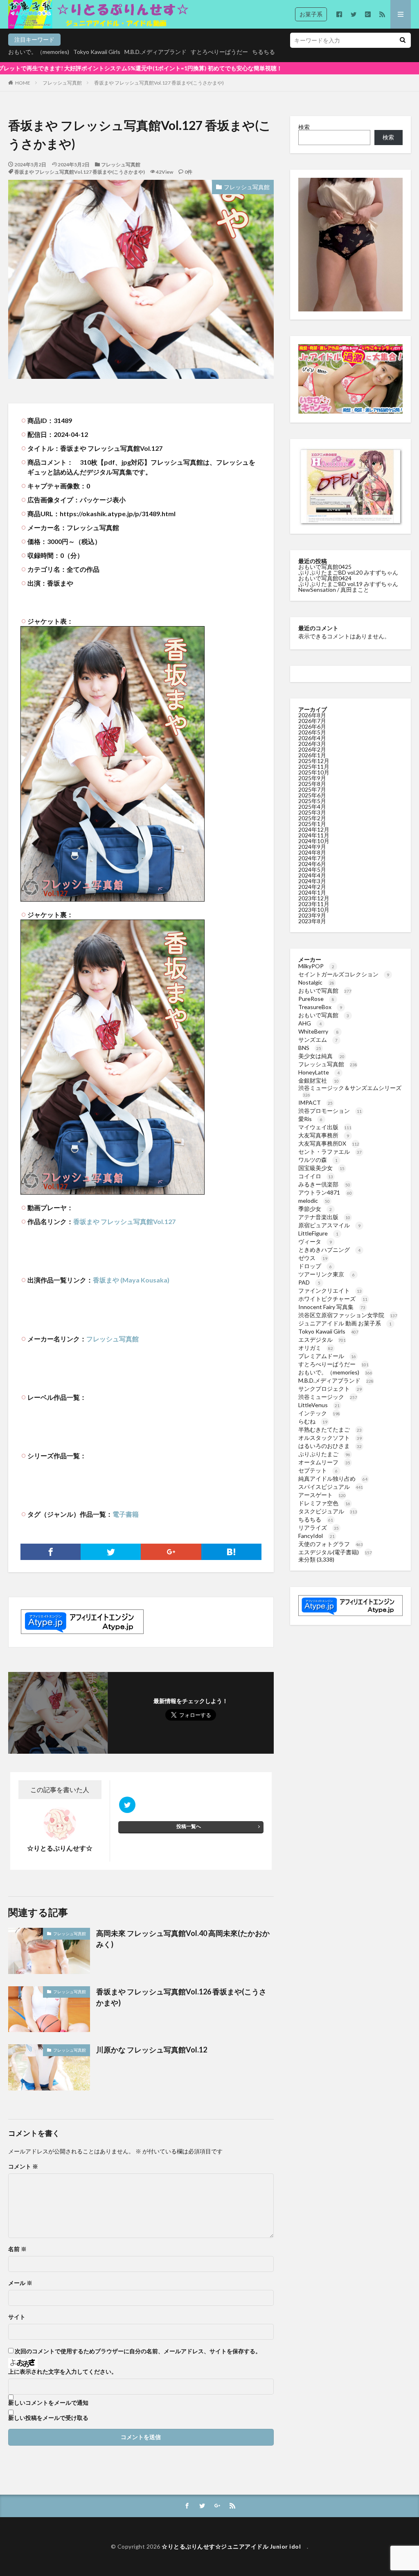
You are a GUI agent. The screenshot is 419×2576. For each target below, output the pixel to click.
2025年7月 (312, 789)
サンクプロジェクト (330, 1389)
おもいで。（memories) (39, 52)
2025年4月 (312, 807)
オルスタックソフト (330, 1438)
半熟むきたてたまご (330, 1429)
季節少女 (315, 1209)
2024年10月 (314, 841)
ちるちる (264, 52)
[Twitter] (111, 1552)
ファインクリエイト (330, 1290)
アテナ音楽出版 (324, 1217)
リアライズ (319, 1527)
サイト (17, 2317)
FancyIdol (317, 1536)
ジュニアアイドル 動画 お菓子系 (345, 1323)
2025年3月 (312, 812)
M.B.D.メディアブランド (155, 52)
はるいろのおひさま (330, 1446)
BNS (310, 1048)
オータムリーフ (324, 1462)
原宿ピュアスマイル (329, 1225)
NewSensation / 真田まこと (334, 590)
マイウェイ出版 (325, 1127)
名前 (17, 2249)
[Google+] (171, 1552)
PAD (309, 1282)
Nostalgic (316, 982)
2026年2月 (312, 749)
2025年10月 (314, 772)
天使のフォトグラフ (331, 1544)
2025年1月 (312, 824)
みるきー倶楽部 (324, 1184)
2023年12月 (314, 898)
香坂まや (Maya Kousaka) (131, 1280)
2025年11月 (314, 767)
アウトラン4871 (325, 1192)
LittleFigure (318, 1233)
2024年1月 (312, 892)
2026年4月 (312, 738)
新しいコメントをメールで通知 (48, 2403)
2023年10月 (314, 910)
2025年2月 (312, 818)
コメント (23, 2166)
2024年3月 (312, 881)
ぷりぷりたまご (324, 1454)
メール (20, 2283)
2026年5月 (312, 732)
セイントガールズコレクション (344, 974)
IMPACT (315, 1102)
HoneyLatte (319, 1072)
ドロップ (315, 1266)
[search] (403, 40)
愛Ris (310, 1119)
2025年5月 (312, 801)
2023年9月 (312, 915)
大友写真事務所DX (329, 1143)
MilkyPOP (316, 966)
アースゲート (322, 1495)
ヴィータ (315, 1241)
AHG (310, 1023)
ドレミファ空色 (324, 1503)
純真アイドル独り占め (333, 1478)
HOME (23, 83)
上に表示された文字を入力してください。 (63, 2372)
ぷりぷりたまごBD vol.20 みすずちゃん (348, 572)
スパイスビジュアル (331, 1487)
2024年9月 (312, 847)
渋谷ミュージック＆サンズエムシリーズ (350, 1091)
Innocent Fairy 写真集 (332, 1307)
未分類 (307, 1559)
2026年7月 (312, 721)
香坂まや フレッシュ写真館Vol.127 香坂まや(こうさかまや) (159, 83)
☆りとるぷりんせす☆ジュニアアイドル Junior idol (234, 2546)
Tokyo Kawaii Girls (97, 52)
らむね (313, 1421)
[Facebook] (51, 1552)
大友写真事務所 (324, 1135)
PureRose (316, 999)
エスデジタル (322, 1339)
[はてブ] (231, 1552)
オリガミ (316, 1348)
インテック (319, 1413)
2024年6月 (312, 864)
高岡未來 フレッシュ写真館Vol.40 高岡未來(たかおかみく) (183, 1939)
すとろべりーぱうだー (219, 52)
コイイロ (316, 1176)
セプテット (318, 1470)
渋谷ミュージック (328, 1397)
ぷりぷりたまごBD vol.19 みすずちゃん (348, 584)
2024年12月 (314, 829)
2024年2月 (312, 887)
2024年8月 (312, 852)
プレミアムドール (327, 1356)
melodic (314, 1201)
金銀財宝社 (319, 1080)
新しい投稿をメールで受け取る (48, 2418)
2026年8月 (312, 715)
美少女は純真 (321, 1056)
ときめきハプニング (329, 1250)
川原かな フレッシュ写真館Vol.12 (152, 2050)
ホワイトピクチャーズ (333, 1299)
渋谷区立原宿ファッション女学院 (348, 1315)
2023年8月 (312, 921)
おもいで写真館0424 (325, 578)
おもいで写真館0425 (325, 567)
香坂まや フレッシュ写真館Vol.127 (124, 1221)
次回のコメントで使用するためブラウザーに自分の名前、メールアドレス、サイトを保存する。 (138, 2351)
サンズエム (318, 1040)
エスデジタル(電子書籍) (335, 1552)
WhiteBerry (319, 1031)
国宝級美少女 (321, 1168)
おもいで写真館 (325, 990)
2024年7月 (312, 858)
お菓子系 (311, 14)
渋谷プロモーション (330, 1111)
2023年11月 (314, 904)
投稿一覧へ (189, 1826)
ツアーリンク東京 (327, 1274)
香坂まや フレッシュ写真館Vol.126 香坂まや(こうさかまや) (181, 1997)
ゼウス (313, 1258)
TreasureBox (320, 1007)
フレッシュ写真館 (62, 83)
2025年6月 (312, 795)
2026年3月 (312, 744)
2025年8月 (312, 784)
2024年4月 (312, 875)
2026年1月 (312, 755)
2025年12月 (314, 761)
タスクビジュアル (328, 1511)
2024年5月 (312, 869)
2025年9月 (312, 778)
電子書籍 (126, 1514)
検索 (304, 127)
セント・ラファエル (330, 1151)
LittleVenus (319, 1405)
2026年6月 (312, 726)
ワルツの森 (318, 1160)
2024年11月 (314, 835)
